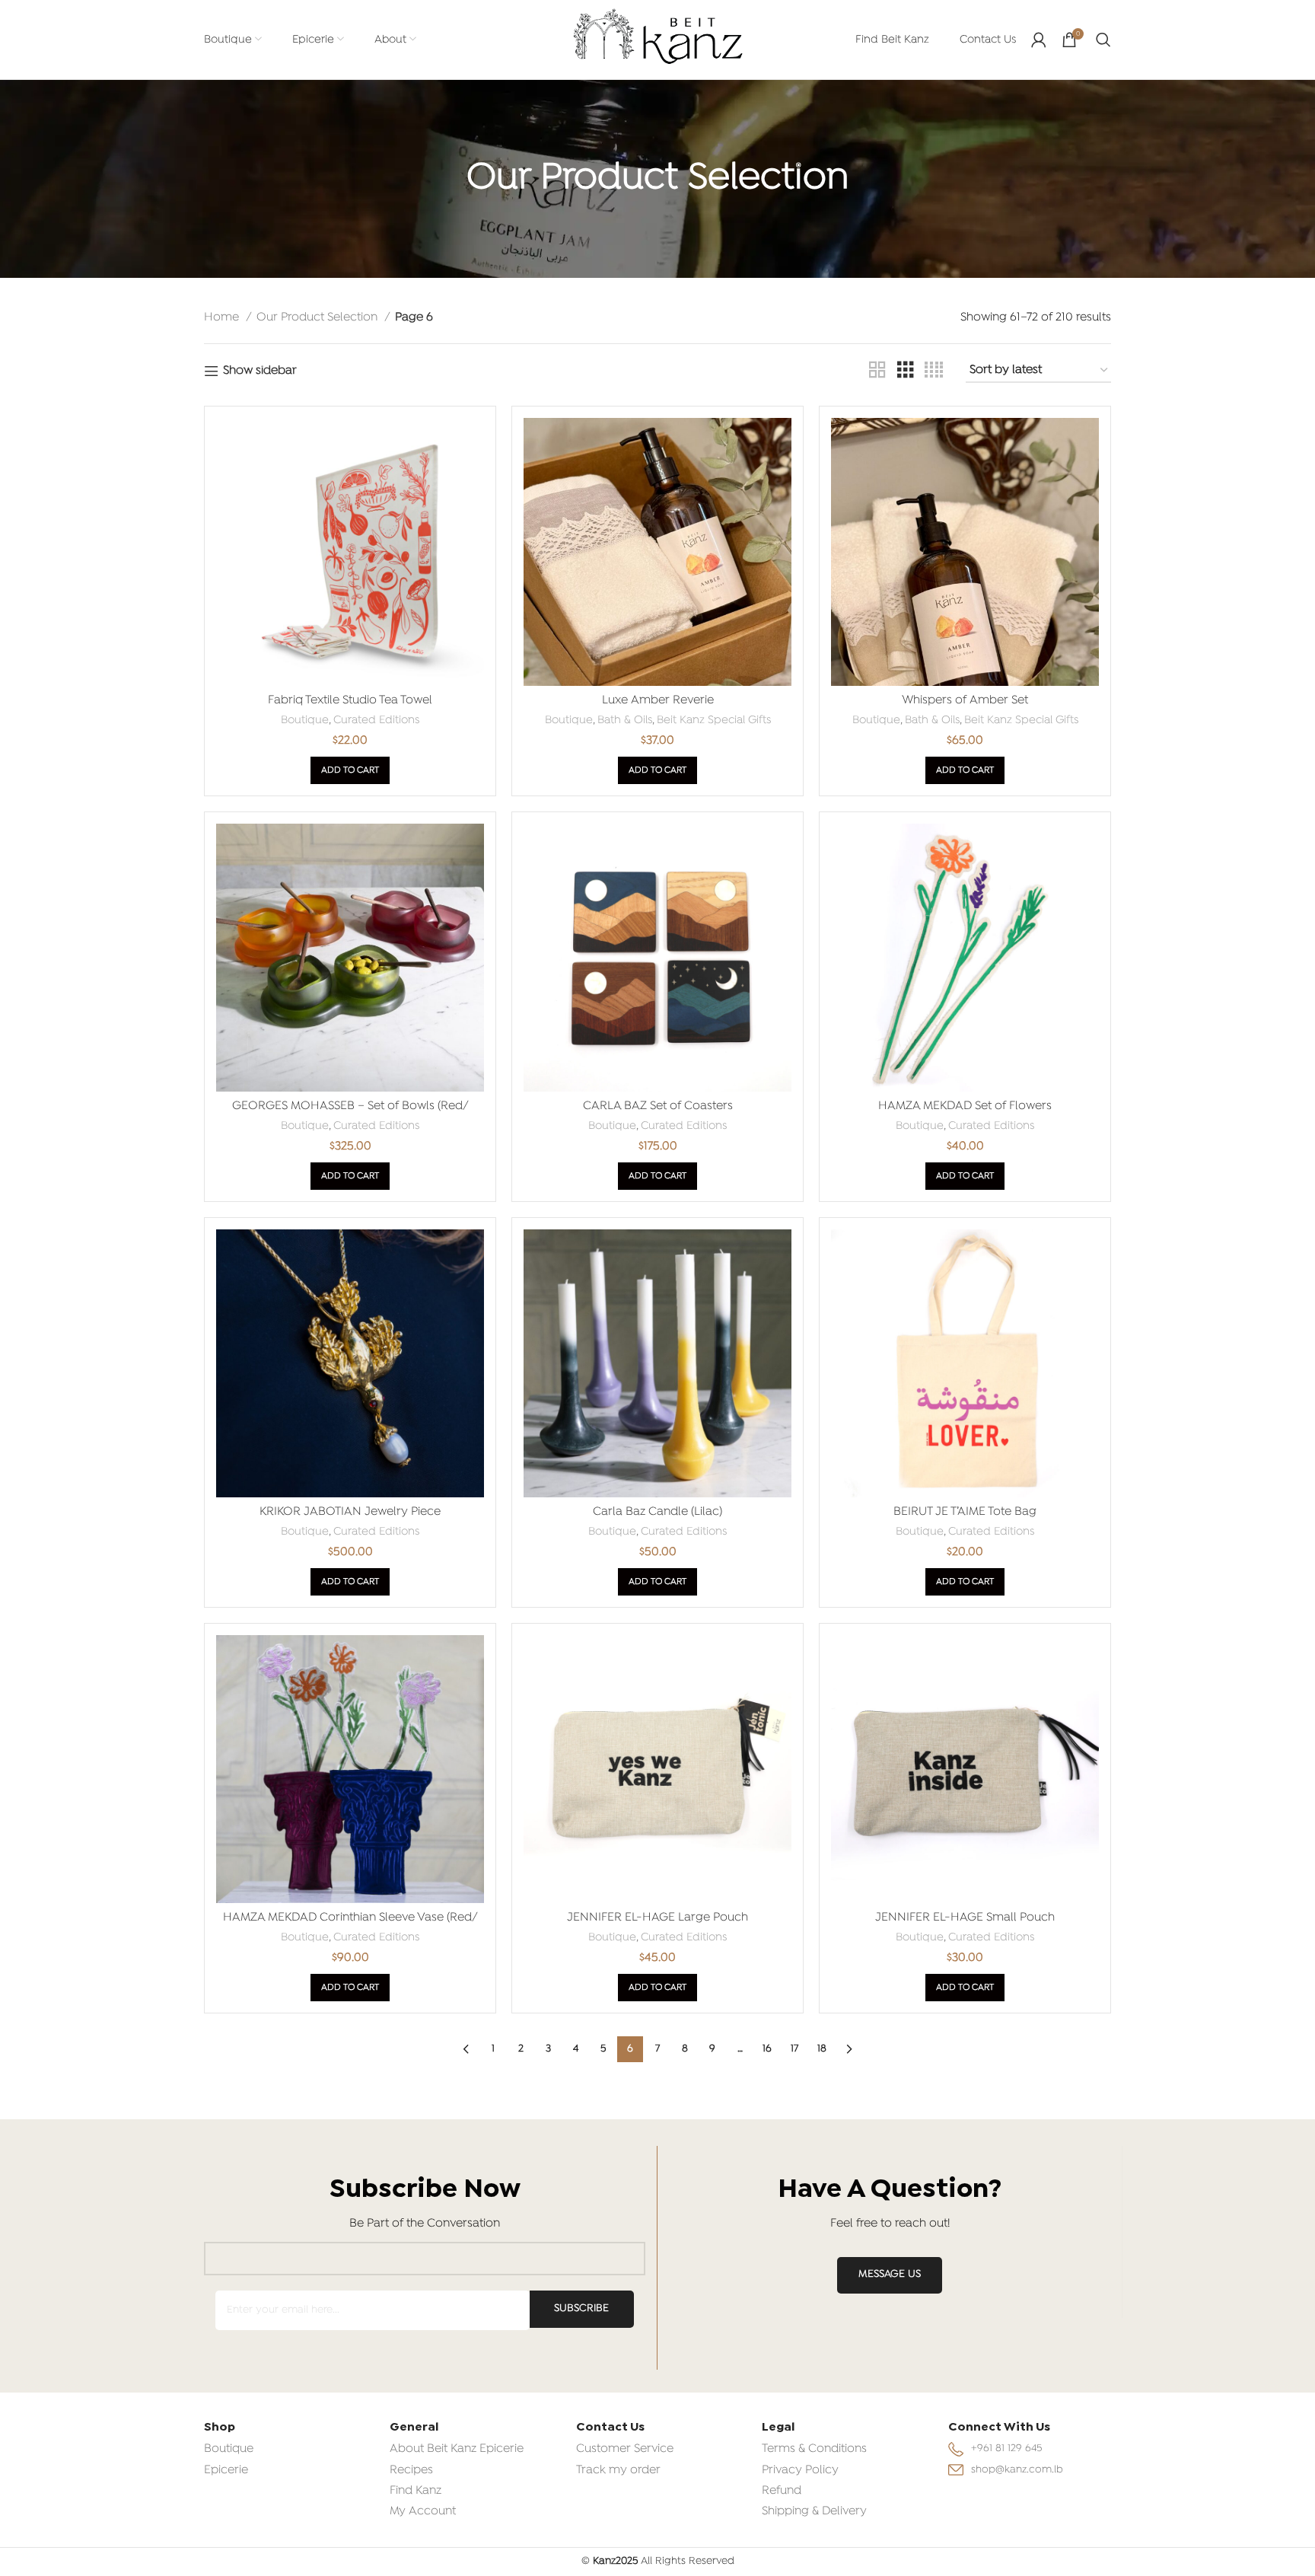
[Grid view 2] (877, 371)
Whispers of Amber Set (965, 700)
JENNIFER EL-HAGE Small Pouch (965, 1918)
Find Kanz (416, 2491)
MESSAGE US (890, 2274)
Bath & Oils (625, 720)
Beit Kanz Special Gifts (714, 720)
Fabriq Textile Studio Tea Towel (350, 700)
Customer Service (625, 2449)
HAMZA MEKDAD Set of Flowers (965, 1106)
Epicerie (226, 2470)
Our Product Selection (318, 317)
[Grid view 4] (934, 371)
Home (223, 317)
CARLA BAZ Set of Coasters (658, 1106)
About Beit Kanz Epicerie (457, 2449)
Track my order (618, 2470)
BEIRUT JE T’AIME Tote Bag (965, 1512)
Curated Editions (376, 720)
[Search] (1103, 40)
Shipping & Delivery (814, 2511)
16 (767, 2049)
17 (794, 2049)
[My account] (1039, 40)
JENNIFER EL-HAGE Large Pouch (657, 1918)
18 (822, 2049)
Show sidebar (260, 371)
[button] (350, 770)
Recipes (411, 2470)
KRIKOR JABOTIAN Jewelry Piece (350, 1512)
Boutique (305, 720)
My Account (423, 2511)
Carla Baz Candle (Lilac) (657, 1512)
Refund (782, 2491)
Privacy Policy (800, 2470)
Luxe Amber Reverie (658, 700)
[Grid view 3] (906, 371)
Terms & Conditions (814, 2449)
